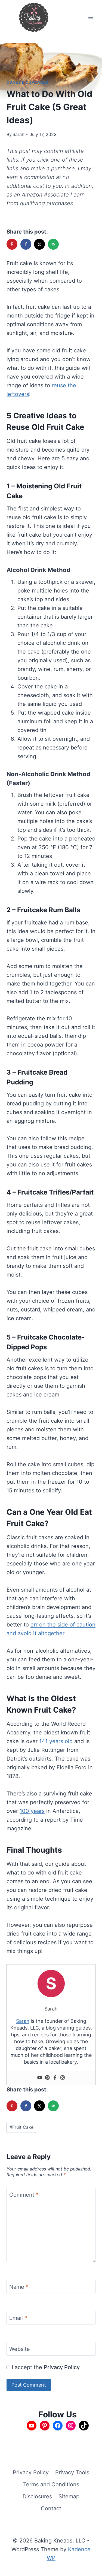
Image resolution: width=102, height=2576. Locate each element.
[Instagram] (63, 2078)
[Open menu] (90, 17)
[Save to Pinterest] (13, 244)
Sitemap (69, 2496)
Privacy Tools (72, 2472)
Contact (51, 2508)
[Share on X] (40, 244)
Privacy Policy (62, 2367)
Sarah (18, 134)
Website (20, 2349)
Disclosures (37, 2496)
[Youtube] (40, 2078)
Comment (24, 2195)
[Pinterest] (47, 2078)
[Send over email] (54, 244)
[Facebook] (55, 2078)
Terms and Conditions (51, 2484)
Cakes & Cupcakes (27, 82)
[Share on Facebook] (26, 244)
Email (18, 2318)
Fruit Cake (21, 2127)
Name (19, 2287)
